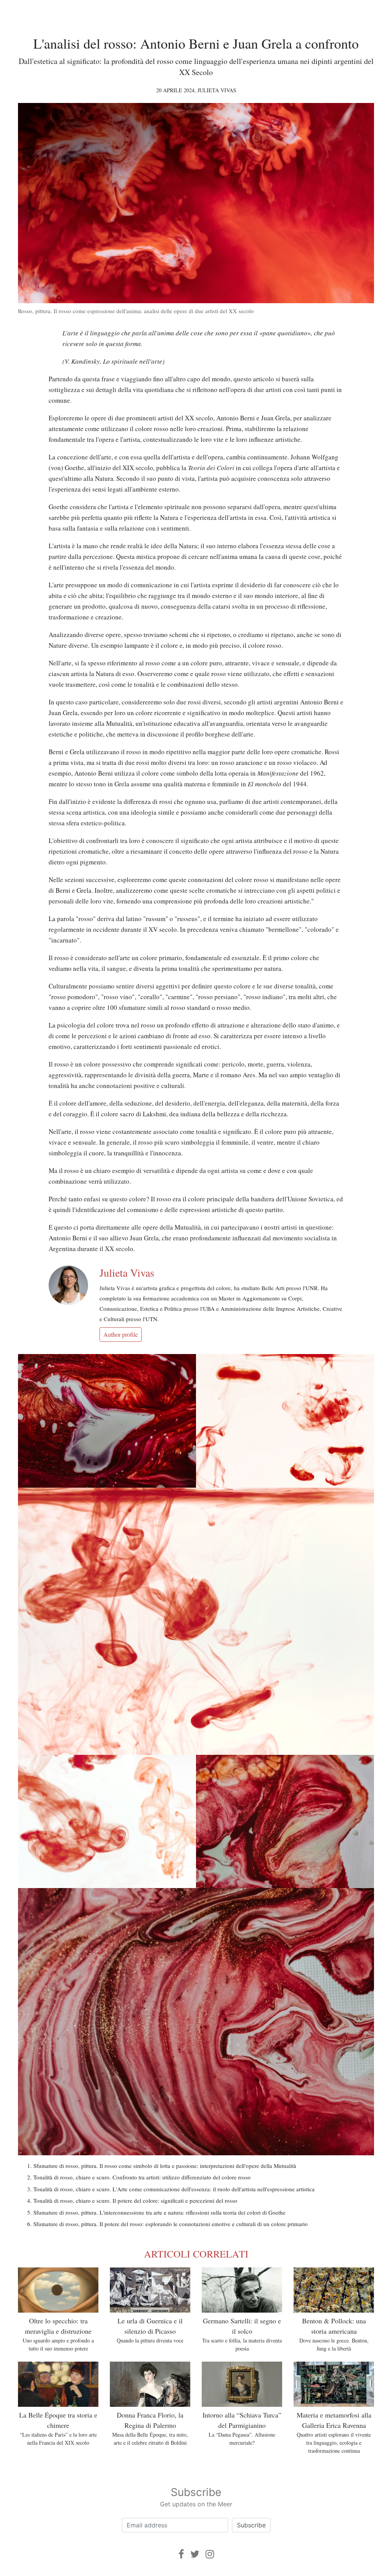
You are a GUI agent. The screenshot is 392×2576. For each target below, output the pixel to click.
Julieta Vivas (217, 90)
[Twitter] (195, 2554)
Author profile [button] (121, 1334)
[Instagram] (210, 2554)
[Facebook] (181, 2554)
